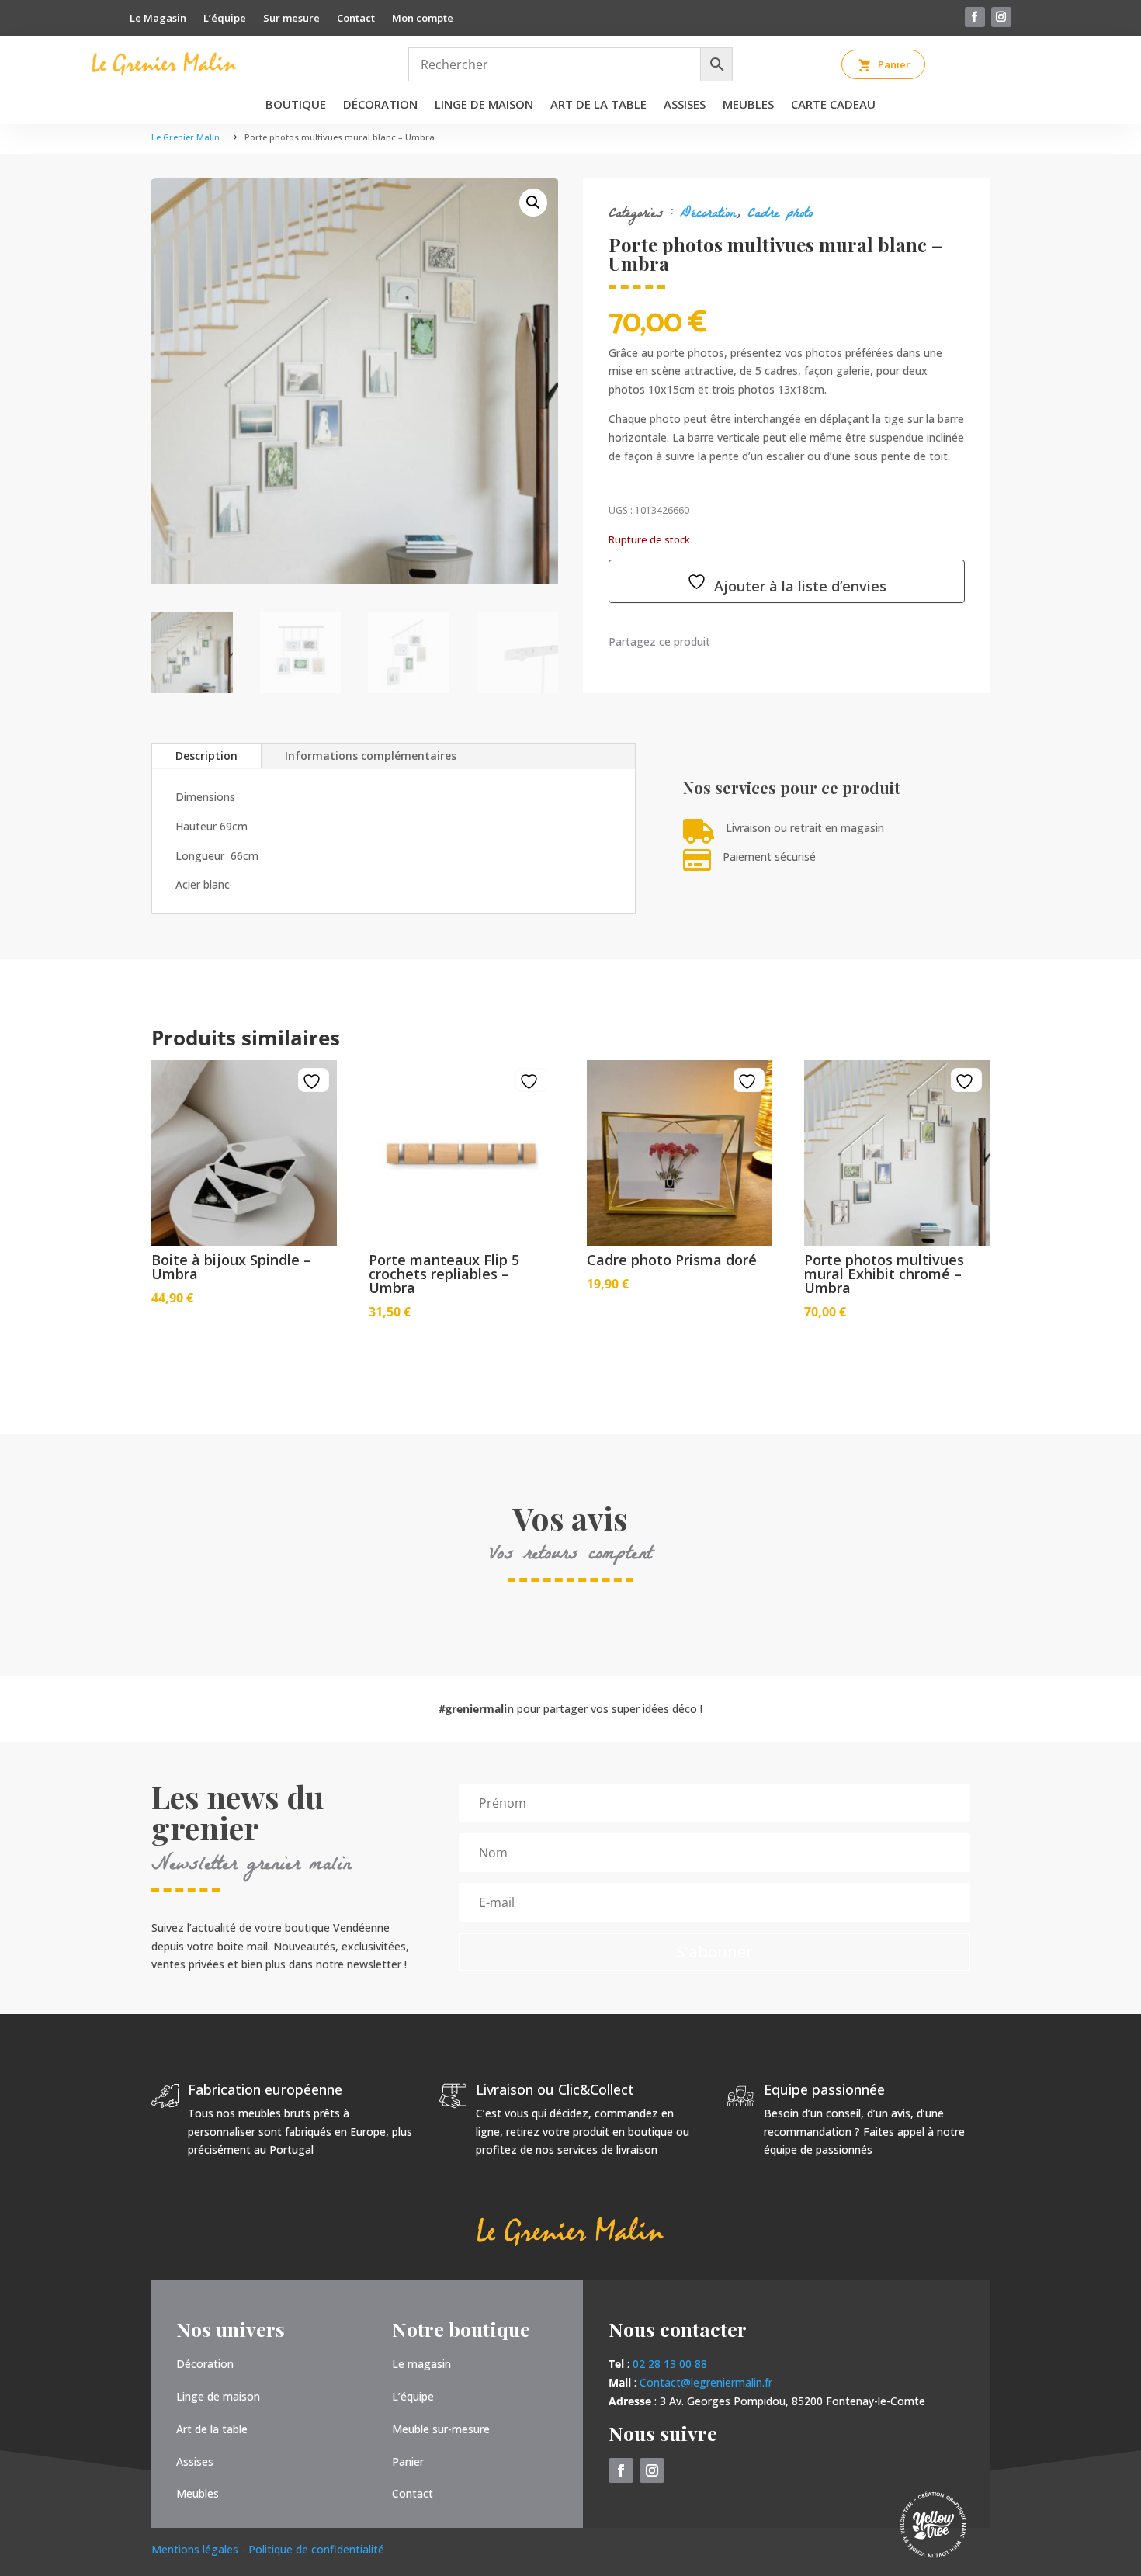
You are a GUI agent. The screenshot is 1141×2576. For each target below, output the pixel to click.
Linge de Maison (484, 105)
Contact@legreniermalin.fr (706, 2382)
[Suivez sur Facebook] (975, 17)
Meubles (748, 105)
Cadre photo (780, 215)
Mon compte (423, 19)
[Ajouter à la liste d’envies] (314, 1082)
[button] (533, 203)
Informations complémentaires (371, 756)
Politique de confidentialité (316, 2549)
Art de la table (598, 105)
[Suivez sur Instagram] (1001, 17)
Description (206, 756)
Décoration (380, 105)
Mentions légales (196, 2549)
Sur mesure (291, 19)
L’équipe (225, 19)
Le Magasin (158, 19)
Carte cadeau (833, 105)
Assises (685, 105)
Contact (356, 19)
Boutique (296, 105)
